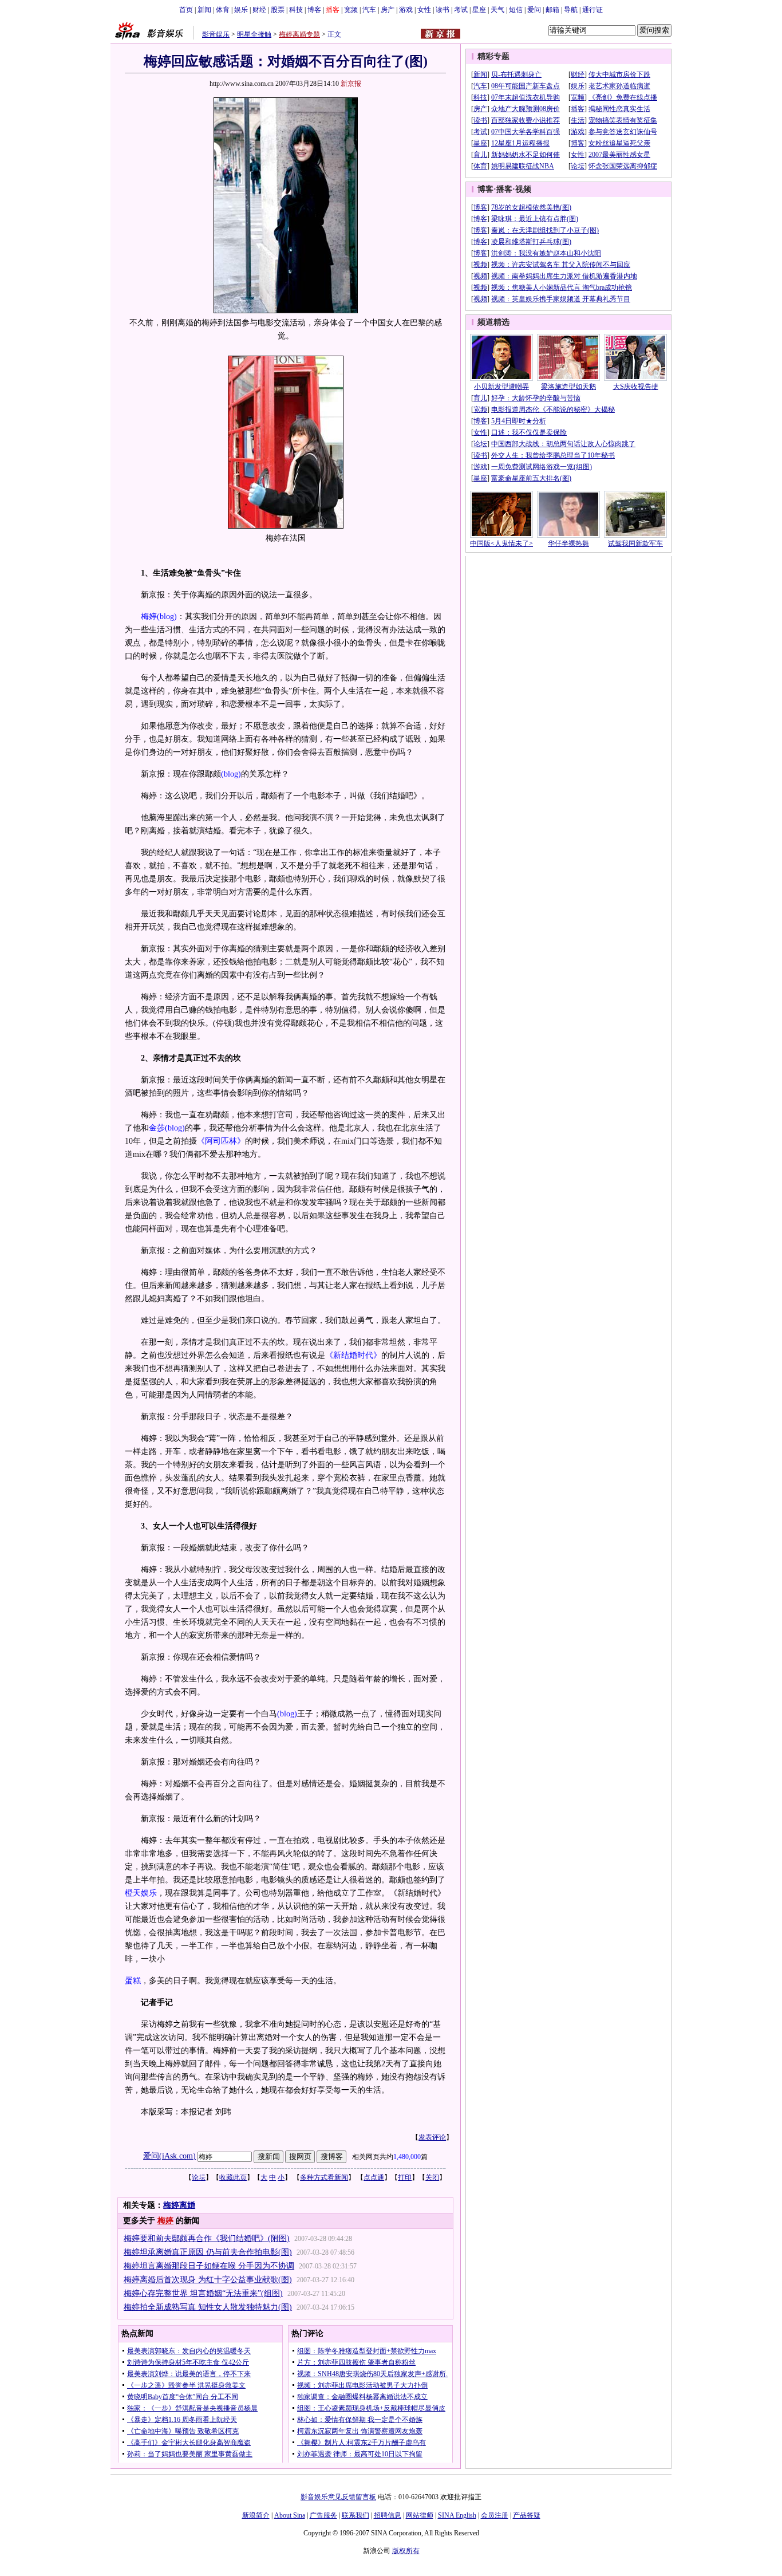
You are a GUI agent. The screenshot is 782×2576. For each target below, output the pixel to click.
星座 (479, 10)
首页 (186, 10)
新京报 (351, 84)
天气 (497, 10)
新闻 (204, 10)
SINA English (457, 2515)
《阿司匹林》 (221, 1141)
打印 (405, 2177)
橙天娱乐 (141, 1893)
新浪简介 (256, 2515)
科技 (296, 10)
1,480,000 (407, 2157)
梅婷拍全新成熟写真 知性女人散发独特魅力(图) (208, 2307)
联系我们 (356, 2515)
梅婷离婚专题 (299, 34)
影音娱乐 (216, 34)
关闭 (432, 2177)
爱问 (534, 10)
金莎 (157, 1128)
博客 (314, 10)
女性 (424, 10)
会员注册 (495, 2515)
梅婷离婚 (179, 2205)
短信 (516, 10)
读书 (443, 10)
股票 (278, 10)
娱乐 (241, 10)
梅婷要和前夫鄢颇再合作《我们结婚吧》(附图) (207, 2238)
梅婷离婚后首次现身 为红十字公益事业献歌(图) (208, 2280)
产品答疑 (527, 2515)
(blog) (167, 617)
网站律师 (420, 2515)
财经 (259, 10)
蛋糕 (133, 1981)
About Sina (290, 2515)
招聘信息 (388, 2515)
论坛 (199, 2177)
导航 (571, 10)
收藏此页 (233, 2177)
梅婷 (149, 617)
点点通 (374, 2177)
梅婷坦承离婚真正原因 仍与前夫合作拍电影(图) (208, 2252)
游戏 (406, 10)
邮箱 (552, 10)
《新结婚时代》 (353, 1355)
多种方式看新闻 (324, 2177)
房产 (388, 10)
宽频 (351, 10)
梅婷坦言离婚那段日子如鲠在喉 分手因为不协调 (209, 2266)
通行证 (593, 10)
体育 (223, 10)
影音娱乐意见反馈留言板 (338, 2497)
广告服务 (323, 2515)
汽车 (369, 10)
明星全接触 (254, 34)
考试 (461, 10)
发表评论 (432, 2137)
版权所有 (406, 2551)
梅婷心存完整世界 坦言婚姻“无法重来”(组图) (203, 2293)
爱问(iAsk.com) (169, 2156)
